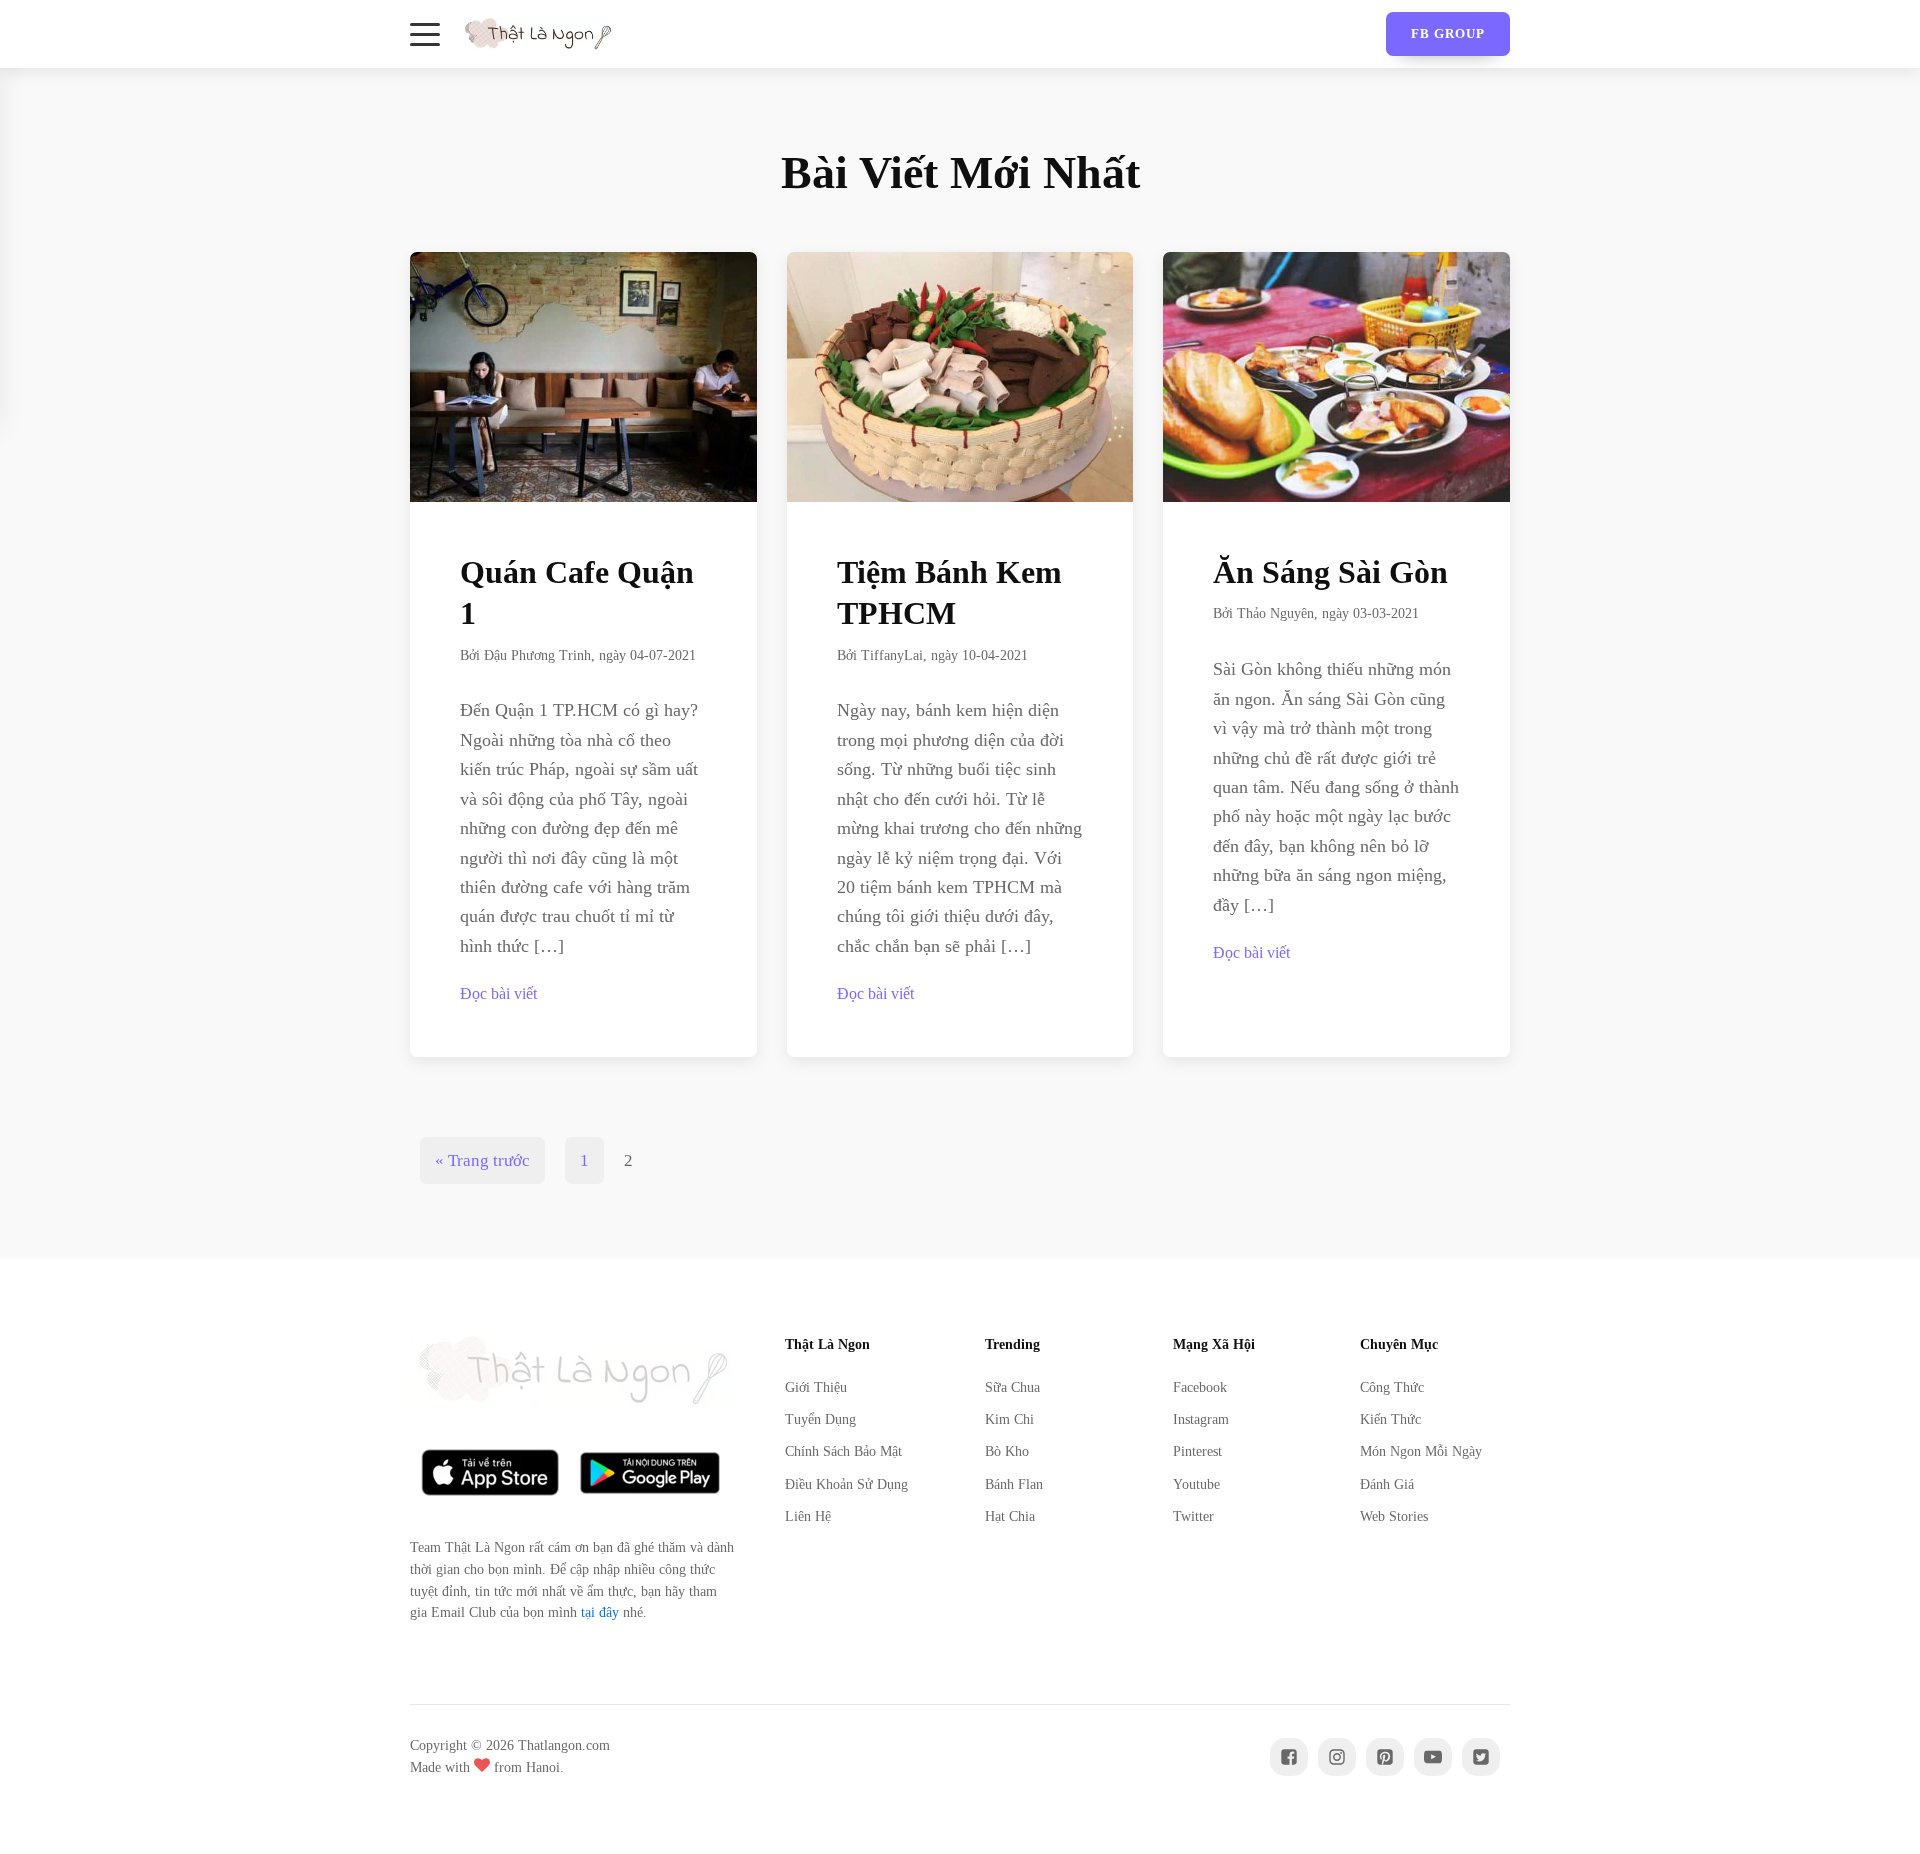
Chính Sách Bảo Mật (843, 1451)
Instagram (1201, 1419)
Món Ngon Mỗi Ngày (1421, 1451)
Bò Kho (1007, 1451)
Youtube (1196, 1484)
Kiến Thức (1390, 1419)
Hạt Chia (1010, 1516)
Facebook (1200, 1387)
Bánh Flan (1014, 1484)
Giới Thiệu (816, 1387)
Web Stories (1394, 1516)
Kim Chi (1009, 1419)
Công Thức (1392, 1387)
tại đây (600, 1612)
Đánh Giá (1387, 1484)
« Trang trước (482, 1160)
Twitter (1193, 1516)
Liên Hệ (808, 1516)
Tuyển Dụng (820, 1419)
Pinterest (1197, 1451)
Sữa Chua (1012, 1387)
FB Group (1448, 33)
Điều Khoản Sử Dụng (846, 1484)
